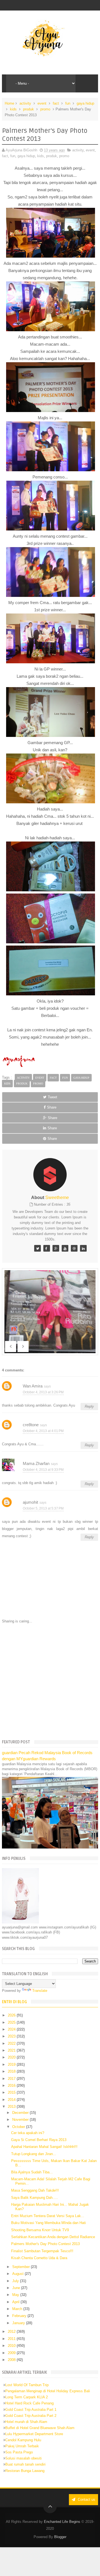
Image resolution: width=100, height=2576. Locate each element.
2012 (12, 2332)
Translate (40, 1991)
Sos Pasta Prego (19, 2452)
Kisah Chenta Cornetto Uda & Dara (39, 2258)
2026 (12, 2015)
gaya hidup (85, 103)
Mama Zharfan (36, 1463)
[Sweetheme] (37, 1248)
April (16, 2302)
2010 (12, 2346)
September (22, 2267)
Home (9, 103)
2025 (12, 2022)
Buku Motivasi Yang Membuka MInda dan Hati (48, 2223)
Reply (89, 1406)
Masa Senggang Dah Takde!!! (35, 2190)
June (17, 2288)
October (19, 2127)
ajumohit (30, 1502)
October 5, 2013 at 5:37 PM (43, 1508)
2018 (12, 2071)
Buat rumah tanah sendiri (25, 2464)
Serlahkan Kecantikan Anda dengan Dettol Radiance (53, 2237)
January (19, 2323)
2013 (12, 2107)
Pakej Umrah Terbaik (22, 2446)
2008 (12, 2360)
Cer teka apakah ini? (28, 2133)
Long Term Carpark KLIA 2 (27, 2397)
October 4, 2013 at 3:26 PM (43, 1392)
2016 (12, 2086)
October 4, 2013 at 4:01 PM (43, 1431)
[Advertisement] (50, 1681)
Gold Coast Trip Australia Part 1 (31, 2410)
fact (56, 103)
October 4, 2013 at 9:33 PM (43, 1470)
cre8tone (31, 1425)
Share (52, 1107)
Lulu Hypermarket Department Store (34, 2434)
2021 (12, 2050)
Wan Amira (33, 1386)
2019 (12, 2064)
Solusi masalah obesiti (23, 2458)
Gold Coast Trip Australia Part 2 (31, 2416)
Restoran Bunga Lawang (25, 2471)
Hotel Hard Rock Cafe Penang (29, 2403)
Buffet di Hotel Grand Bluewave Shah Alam (40, 2428)
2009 (12, 2353)
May (16, 2295)
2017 (12, 2079)
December (21, 2113)
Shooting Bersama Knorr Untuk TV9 (40, 2230)
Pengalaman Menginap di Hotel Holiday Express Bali (48, 2391)
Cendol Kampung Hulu (23, 2440)
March (18, 2309)
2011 (12, 2339)
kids (13, 109)
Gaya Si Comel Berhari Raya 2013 (39, 2140)
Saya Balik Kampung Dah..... (35, 2198)
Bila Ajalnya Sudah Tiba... (32, 2172)
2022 (12, 2043)
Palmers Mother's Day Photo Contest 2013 (45, 2244)
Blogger (60, 2537)
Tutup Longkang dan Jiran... (34, 2154)
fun (68, 103)
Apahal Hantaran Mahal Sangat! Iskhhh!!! (44, 2147)
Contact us (86, 2499)
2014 (12, 2100)
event (42, 103)
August (18, 2274)
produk (28, 109)
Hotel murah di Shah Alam (26, 2422)
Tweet (52, 1097)
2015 (12, 2092)
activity (25, 103)
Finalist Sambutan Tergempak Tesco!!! (42, 2251)
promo (45, 109)
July (16, 2281)
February (20, 2316)
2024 (12, 2029)
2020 (12, 2057)
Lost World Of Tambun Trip (27, 2385)
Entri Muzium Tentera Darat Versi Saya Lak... (48, 2216)
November (21, 2120)
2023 (12, 2036)
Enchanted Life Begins (62, 2522)
